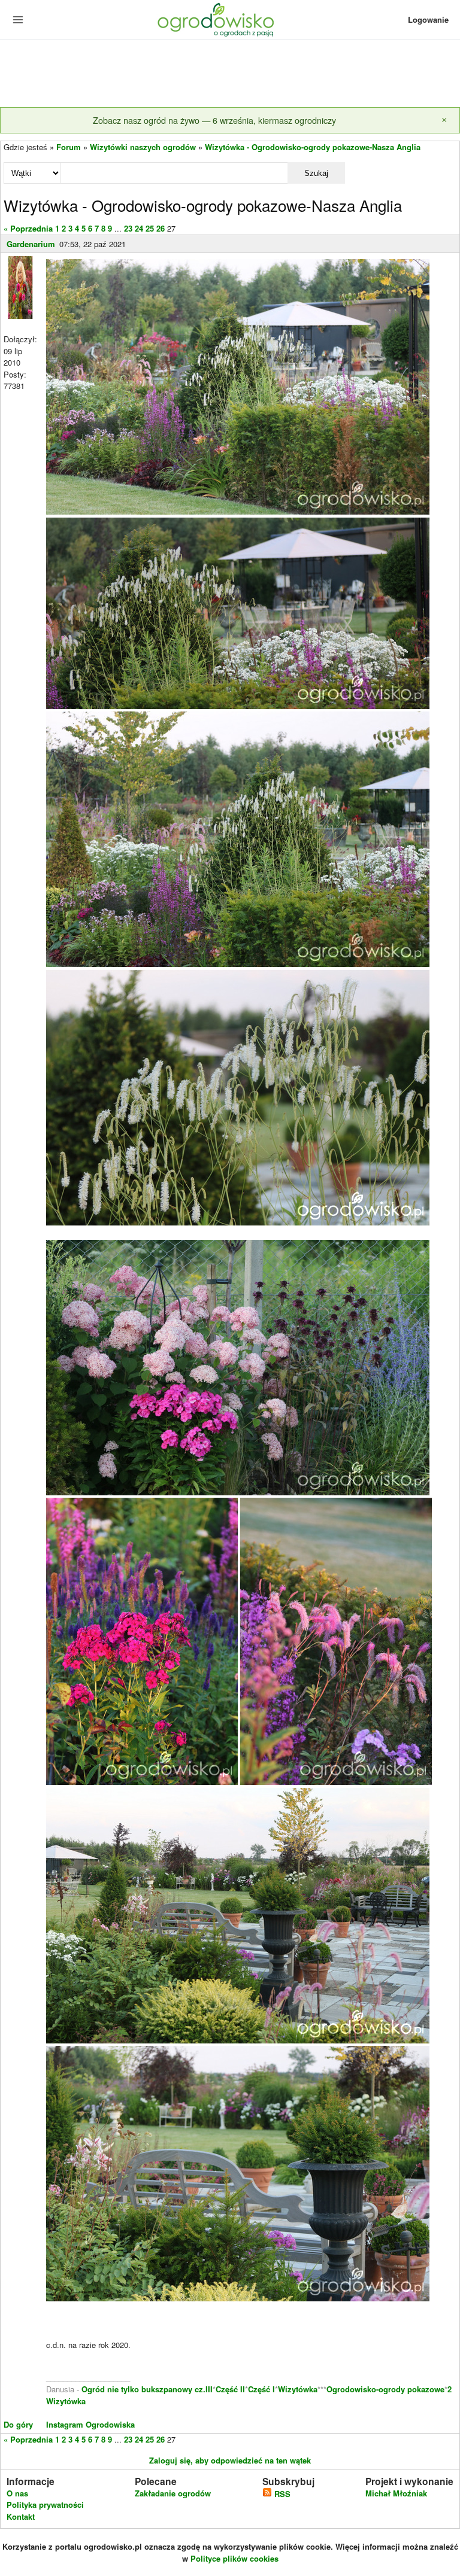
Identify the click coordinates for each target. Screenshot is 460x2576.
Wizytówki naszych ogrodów (143, 147)
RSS (281, 2494)
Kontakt (21, 2516)
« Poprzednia (28, 228)
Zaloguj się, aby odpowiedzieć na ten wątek (230, 2460)
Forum (69, 147)
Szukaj (316, 173)
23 (128, 228)
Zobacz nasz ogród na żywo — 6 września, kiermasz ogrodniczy (214, 120)
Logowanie (428, 19)
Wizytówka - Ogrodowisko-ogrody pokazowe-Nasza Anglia (313, 147)
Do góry (18, 2424)
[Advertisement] (230, 74)
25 (150, 228)
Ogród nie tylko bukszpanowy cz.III (147, 2389)
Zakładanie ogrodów (173, 2493)
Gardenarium (31, 244)
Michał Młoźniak (396, 2493)
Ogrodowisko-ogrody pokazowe (385, 2389)
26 (161, 228)
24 (139, 228)
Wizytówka (298, 2389)
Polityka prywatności (45, 2504)
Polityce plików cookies (234, 2558)
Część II (230, 2389)
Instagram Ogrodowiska (90, 2424)
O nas (17, 2493)
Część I (261, 2389)
